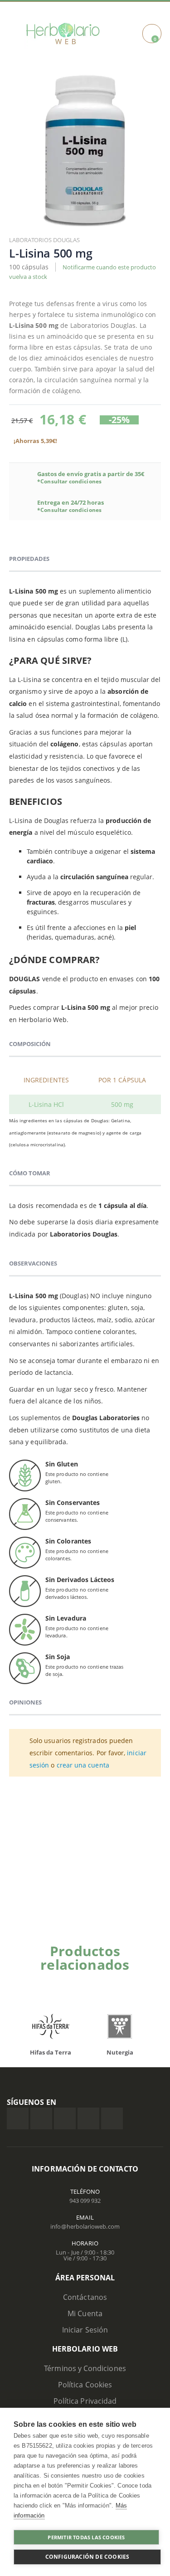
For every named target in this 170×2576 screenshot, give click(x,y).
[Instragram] (65, 2118)
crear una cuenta (83, 1765)
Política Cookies (85, 2385)
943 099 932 (85, 2201)
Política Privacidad (85, 2401)
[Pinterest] (88, 2118)
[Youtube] (112, 2118)
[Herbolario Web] (63, 34)
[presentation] (145, 1980)
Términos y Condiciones (85, 2368)
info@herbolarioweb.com (85, 2226)
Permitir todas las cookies (86, 2537)
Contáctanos (85, 2297)
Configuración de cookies (87, 2557)
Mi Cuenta (85, 2313)
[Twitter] (41, 2118)
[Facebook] (18, 2118)
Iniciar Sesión (85, 2330)
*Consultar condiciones (69, 481)
